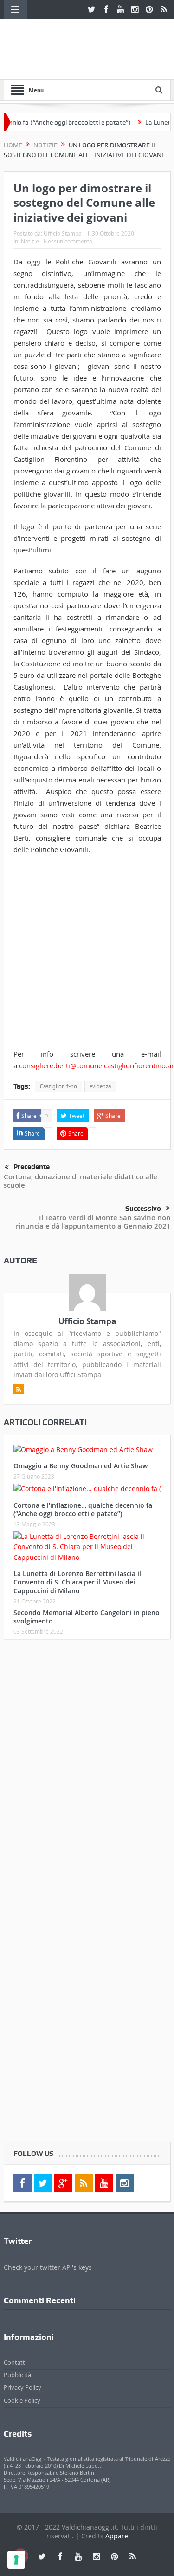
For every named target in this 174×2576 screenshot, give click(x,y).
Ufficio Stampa (63, 233)
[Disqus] (87, 1769)
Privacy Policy (23, 2387)
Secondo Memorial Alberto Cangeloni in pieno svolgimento (87, 1617)
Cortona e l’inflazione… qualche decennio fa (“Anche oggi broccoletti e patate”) (83, 1509)
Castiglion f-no (58, 1086)
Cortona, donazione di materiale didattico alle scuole (81, 1181)
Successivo (143, 1209)
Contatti (15, 2362)
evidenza (100, 1086)
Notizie (30, 241)
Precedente (32, 1167)
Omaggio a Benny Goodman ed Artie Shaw (81, 1466)
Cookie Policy (22, 2400)
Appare (117, 2536)
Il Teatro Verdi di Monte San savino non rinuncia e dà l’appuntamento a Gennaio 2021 (93, 1222)
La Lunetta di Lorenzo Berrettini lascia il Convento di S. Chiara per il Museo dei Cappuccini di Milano (77, 1582)
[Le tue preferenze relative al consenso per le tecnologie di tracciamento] (16, 2560)
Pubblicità (17, 2375)
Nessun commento (68, 241)
